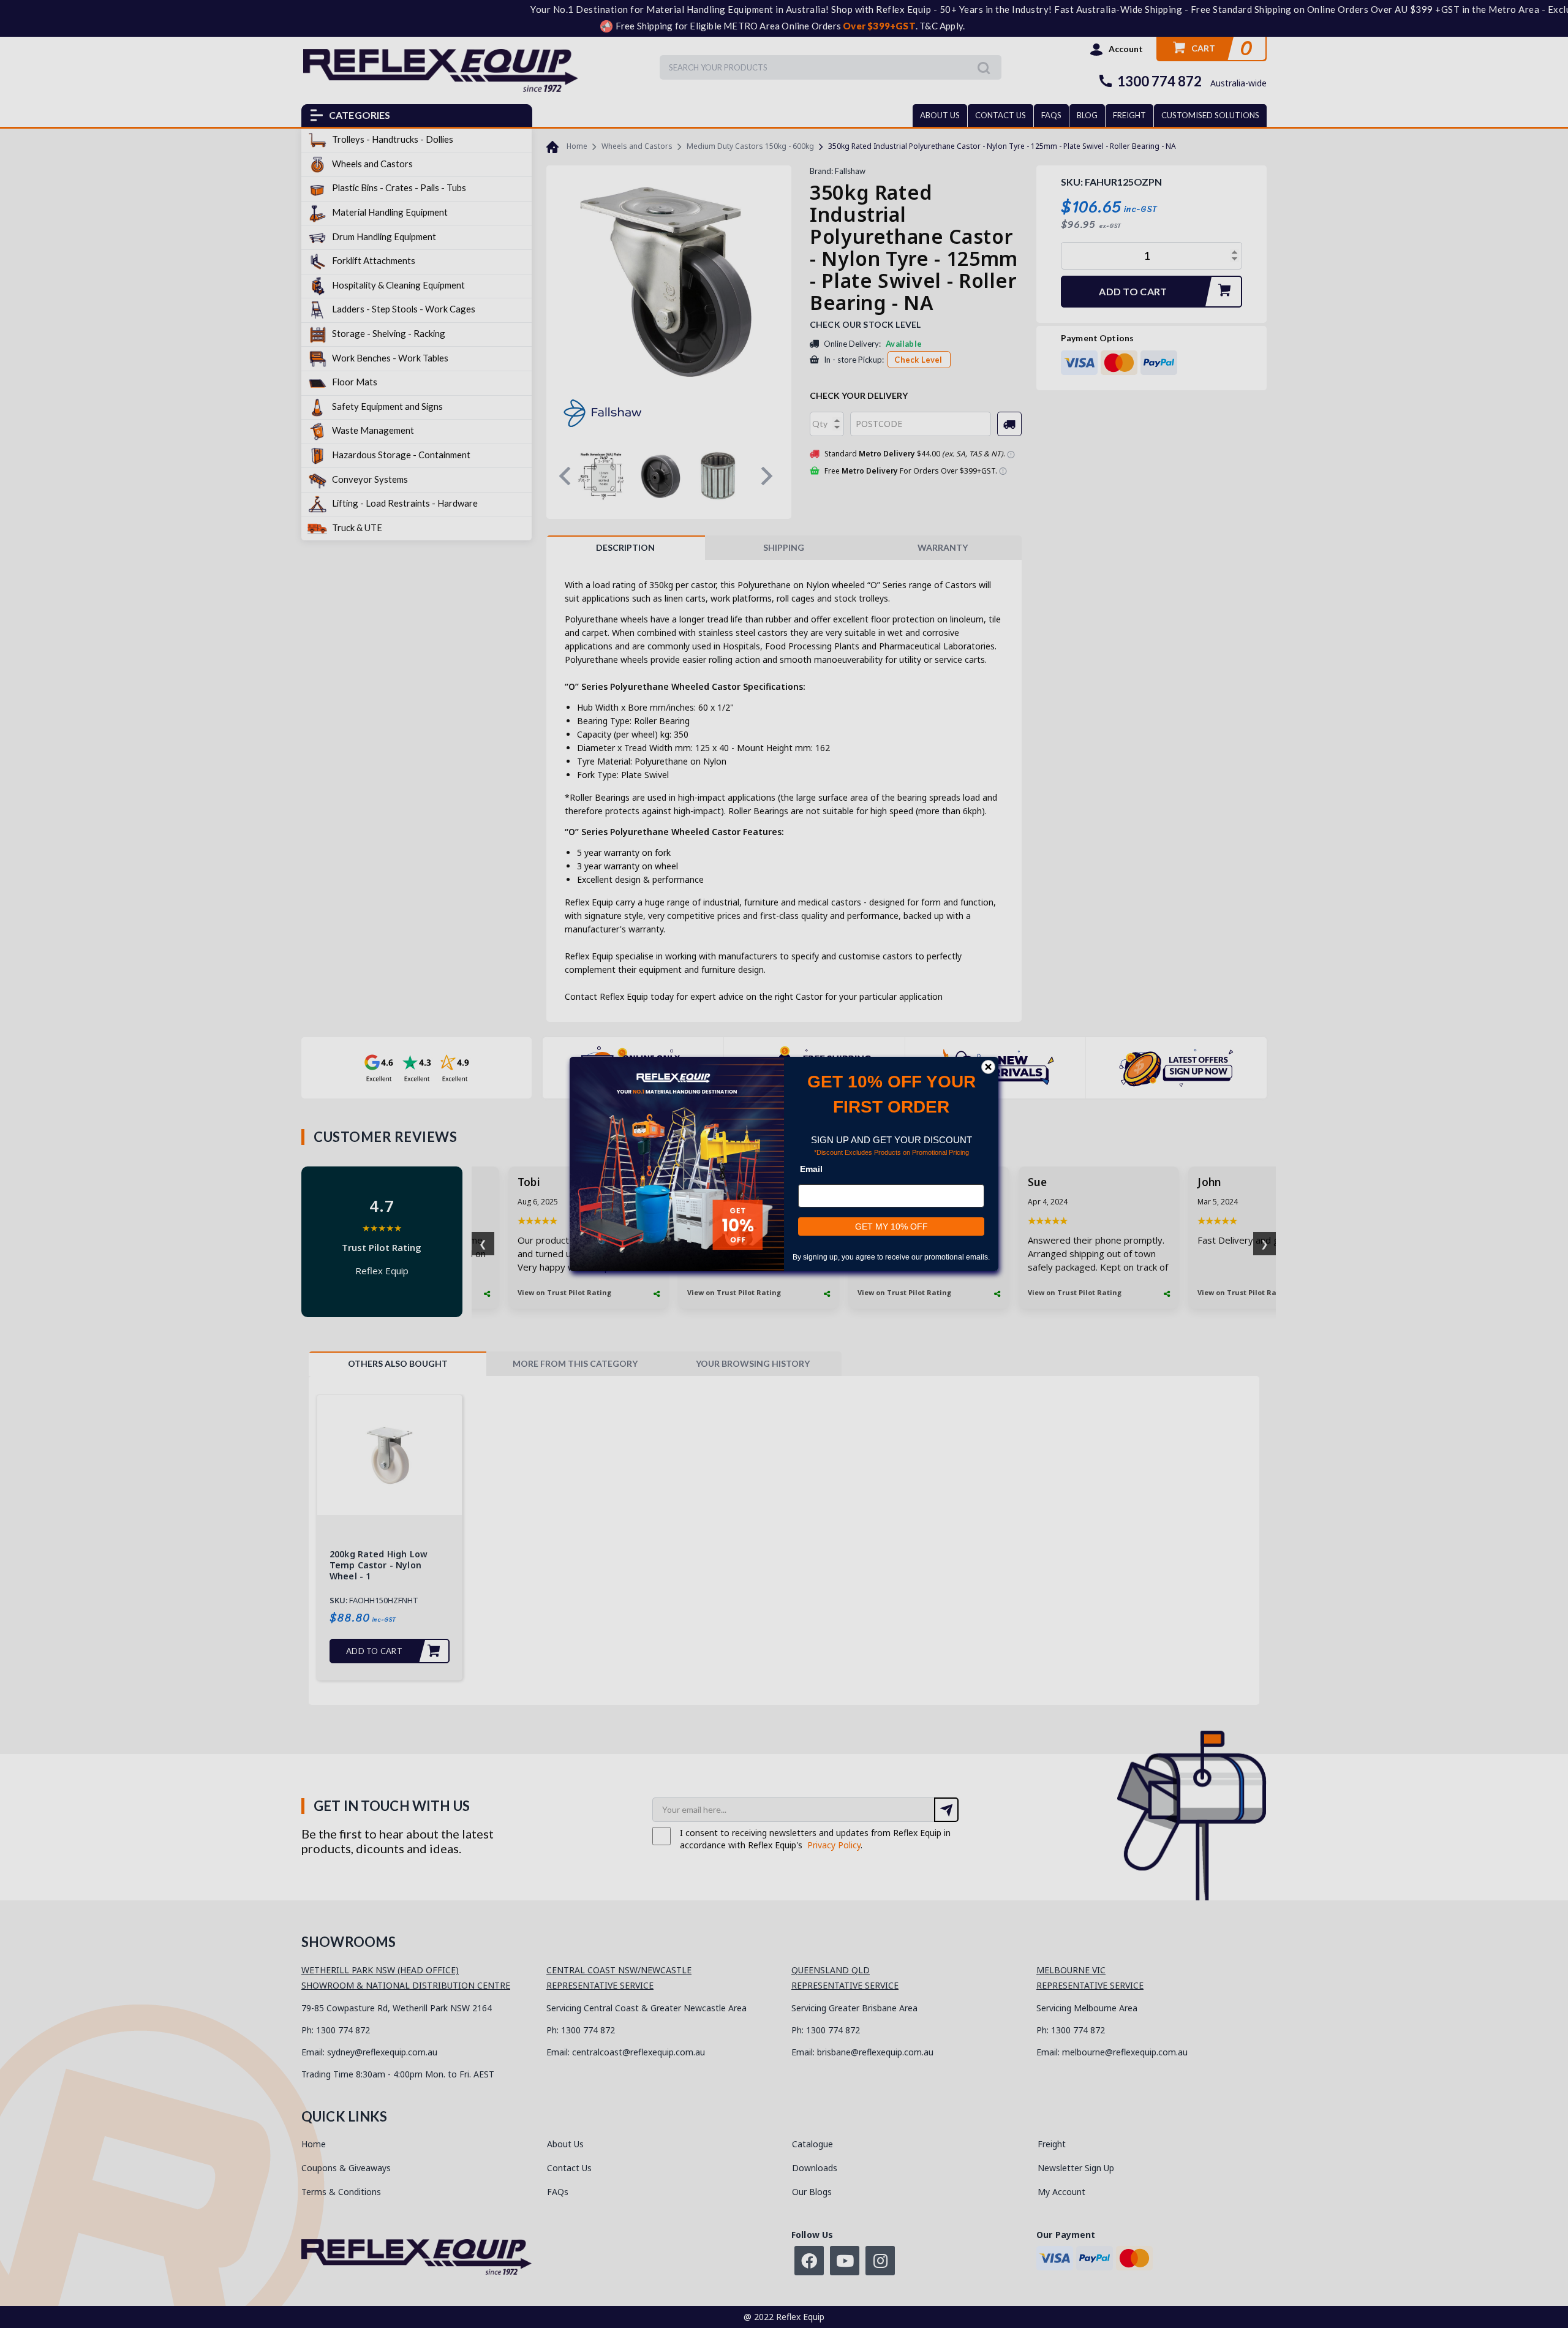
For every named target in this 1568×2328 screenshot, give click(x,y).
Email (811, 1169)
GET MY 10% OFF (891, 1226)
